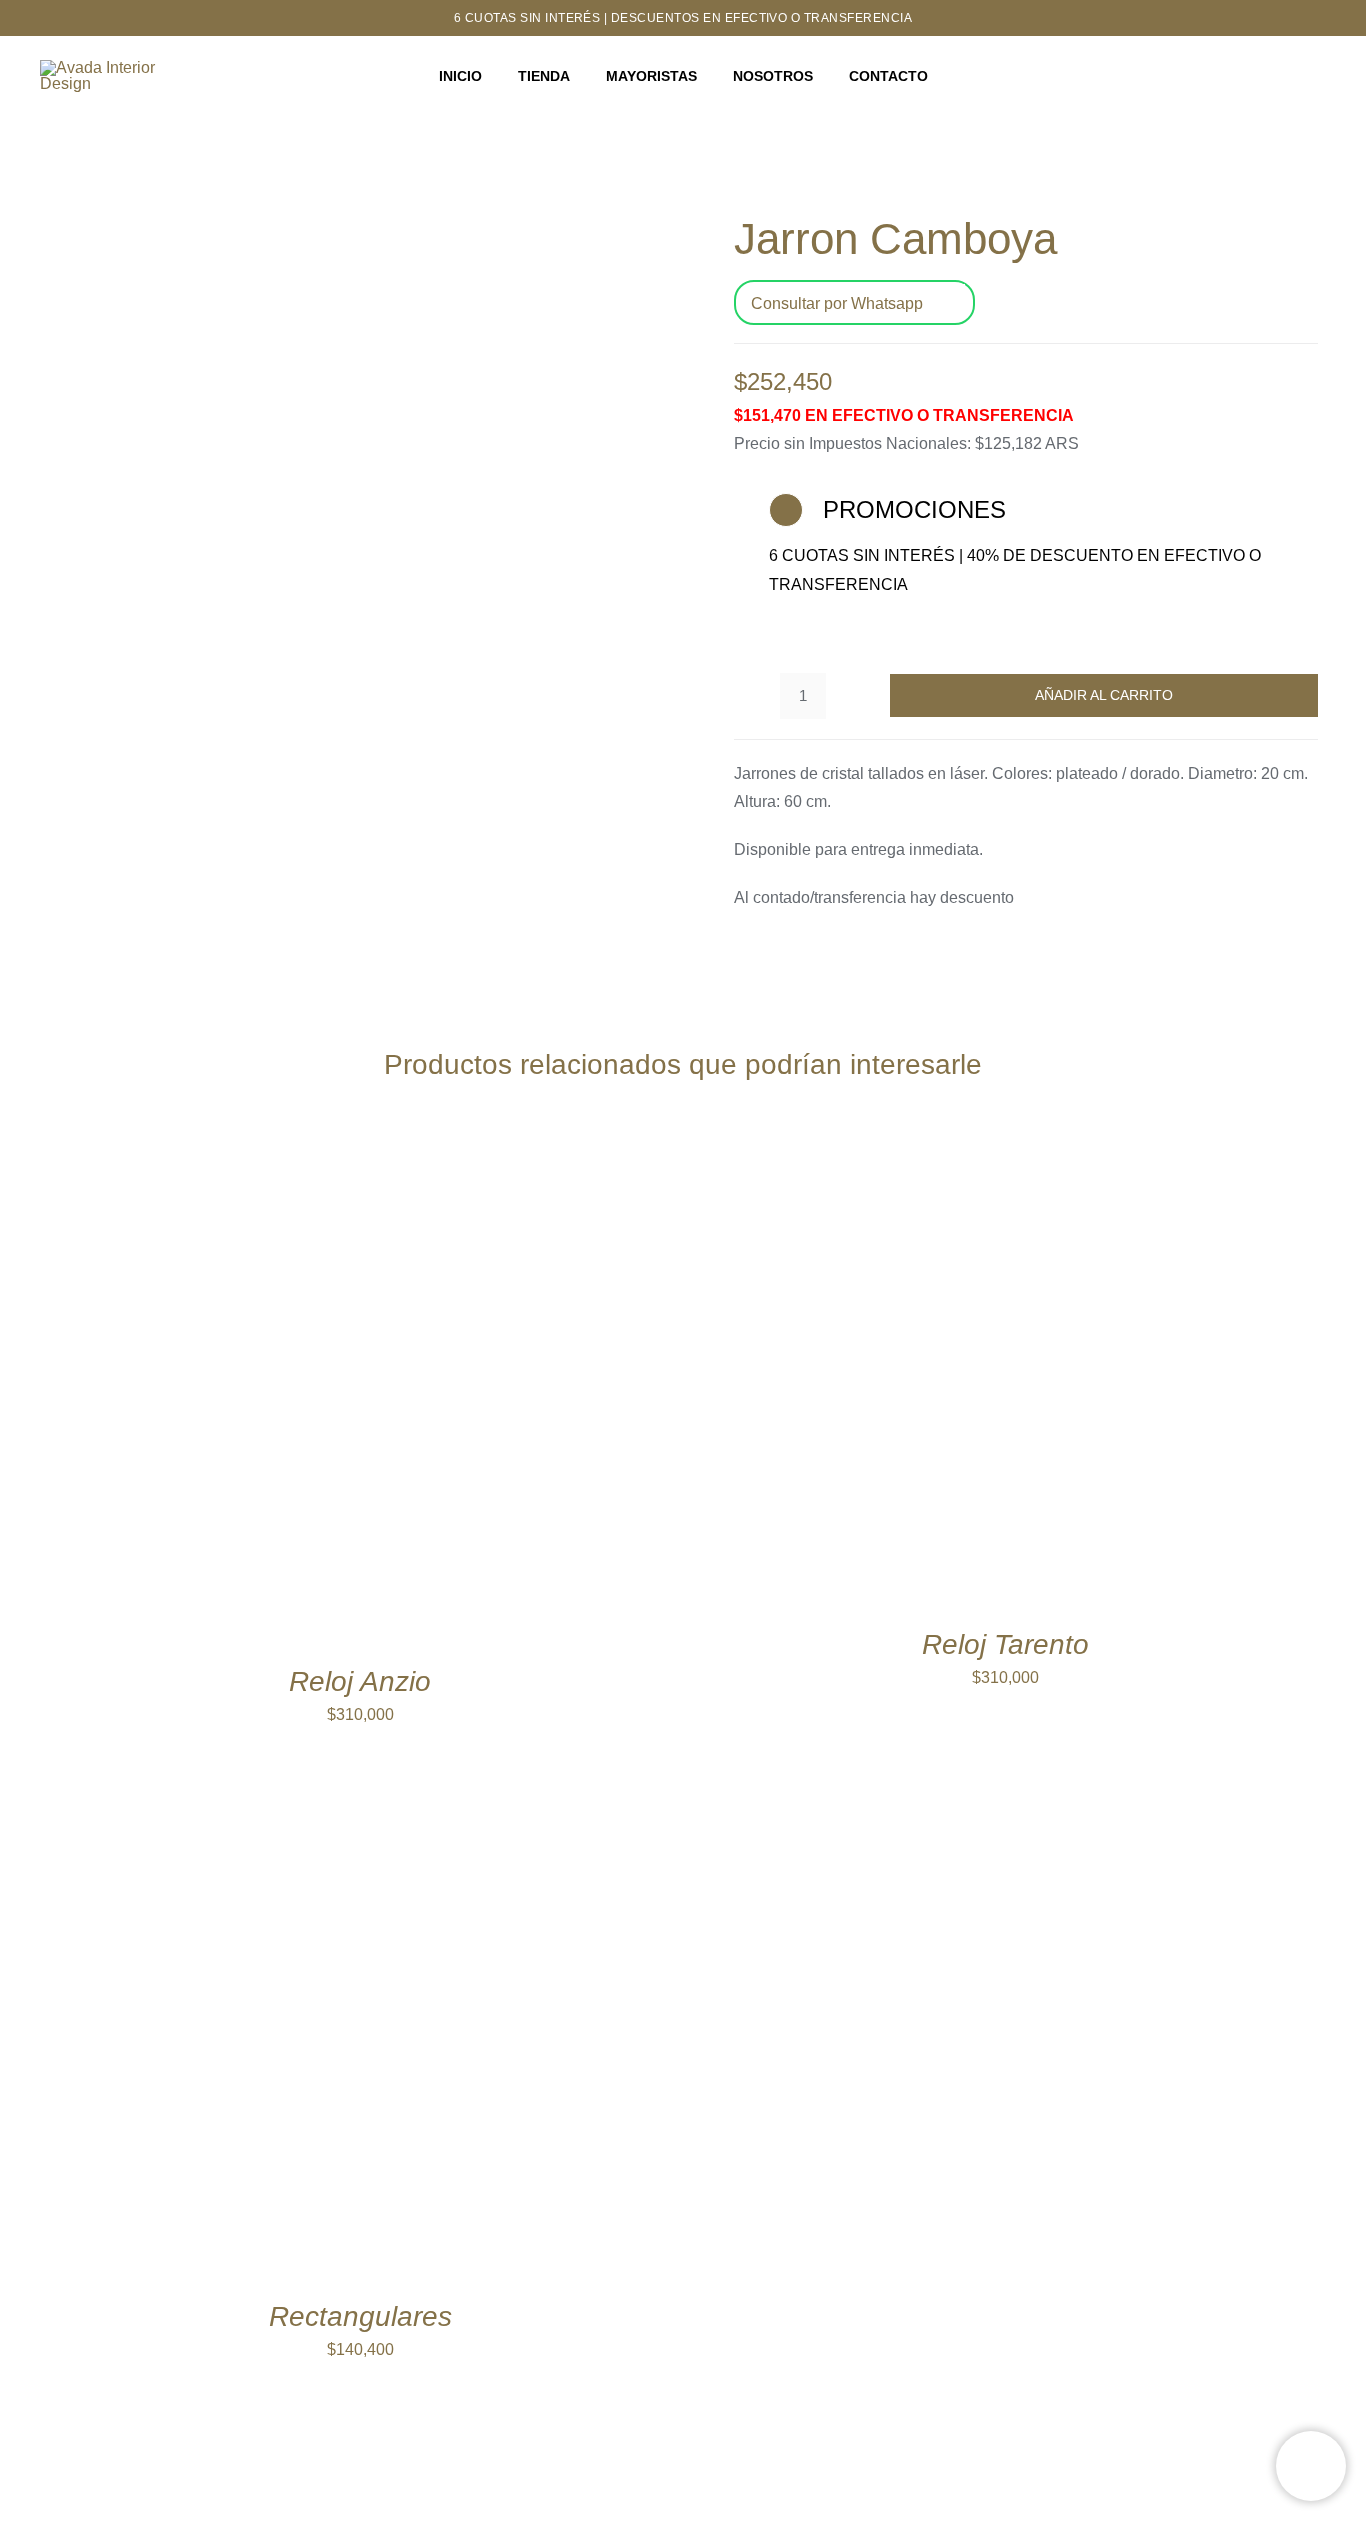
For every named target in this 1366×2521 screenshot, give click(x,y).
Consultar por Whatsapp (837, 303)
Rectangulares (360, 2316)
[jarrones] (340, 495)
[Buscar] (1318, 77)
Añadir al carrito (1104, 695)
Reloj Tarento (1005, 1644)
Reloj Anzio (360, 1681)
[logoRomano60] (110, 67)
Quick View (387, 1392)
